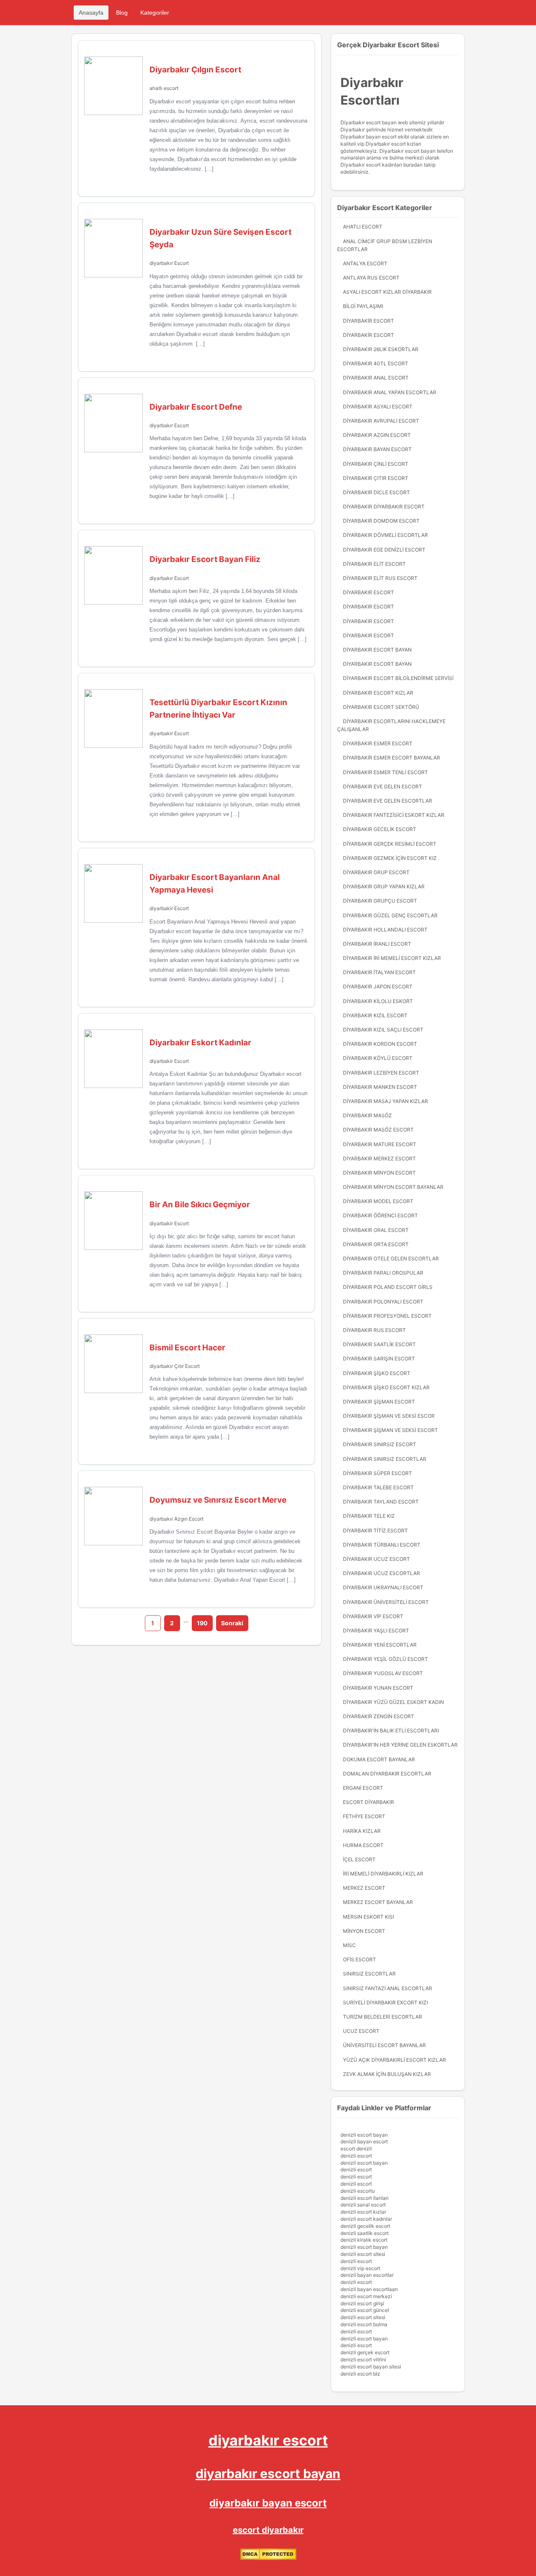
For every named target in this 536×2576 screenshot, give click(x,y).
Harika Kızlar (362, 1831)
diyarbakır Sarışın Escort (379, 1359)
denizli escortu (358, 2191)
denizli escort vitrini (363, 2359)
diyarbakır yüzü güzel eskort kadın (393, 1702)
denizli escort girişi (362, 2303)
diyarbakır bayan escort (268, 2503)
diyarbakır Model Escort (378, 1201)
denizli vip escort (360, 2268)
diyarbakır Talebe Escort (378, 1487)
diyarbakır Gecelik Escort (380, 829)
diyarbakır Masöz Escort (378, 1130)
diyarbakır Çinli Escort (376, 464)
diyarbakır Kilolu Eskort (378, 1001)
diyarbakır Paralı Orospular (383, 1273)
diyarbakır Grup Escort (376, 872)
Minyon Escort (364, 1931)
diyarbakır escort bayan (268, 2473)
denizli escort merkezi (366, 2296)
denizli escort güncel (365, 2310)
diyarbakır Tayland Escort (381, 1502)
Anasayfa (91, 13)
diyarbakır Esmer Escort (378, 743)
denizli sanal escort (363, 2205)
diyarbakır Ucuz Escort (376, 1559)
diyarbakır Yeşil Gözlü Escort (385, 1659)
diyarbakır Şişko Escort (377, 1373)
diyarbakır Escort (169, 263)
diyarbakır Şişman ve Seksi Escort (390, 1430)
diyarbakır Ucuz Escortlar (381, 1573)
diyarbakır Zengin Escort (379, 1716)
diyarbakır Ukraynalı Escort (383, 1587)
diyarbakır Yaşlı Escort (376, 1631)
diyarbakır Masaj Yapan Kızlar (385, 1101)
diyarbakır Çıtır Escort (175, 1366)
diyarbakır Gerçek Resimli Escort (390, 844)
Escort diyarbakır (368, 1802)
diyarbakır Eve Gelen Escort (383, 786)
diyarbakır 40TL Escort (376, 363)
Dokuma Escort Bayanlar (379, 1759)
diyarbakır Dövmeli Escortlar (385, 535)
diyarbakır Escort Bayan (377, 650)
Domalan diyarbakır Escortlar (387, 1774)
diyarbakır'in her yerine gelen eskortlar (400, 1745)
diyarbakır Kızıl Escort (375, 1015)
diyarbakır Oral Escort (376, 1230)
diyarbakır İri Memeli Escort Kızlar (392, 958)
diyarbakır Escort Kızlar (378, 693)
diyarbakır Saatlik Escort (379, 1344)
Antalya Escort (365, 263)
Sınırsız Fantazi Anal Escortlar (388, 1988)
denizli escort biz (360, 2374)
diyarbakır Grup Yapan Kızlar (384, 886)
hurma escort (363, 1845)
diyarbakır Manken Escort (380, 1087)
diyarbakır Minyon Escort (379, 1173)
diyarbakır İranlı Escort (377, 944)
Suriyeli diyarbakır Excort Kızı (385, 2003)
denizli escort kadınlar (366, 2219)
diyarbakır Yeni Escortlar (380, 1645)
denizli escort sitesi (363, 2254)
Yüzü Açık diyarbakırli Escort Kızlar (394, 2060)
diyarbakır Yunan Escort (378, 1688)
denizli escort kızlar (363, 2212)
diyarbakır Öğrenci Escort (380, 1215)
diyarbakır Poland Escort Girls (388, 1287)
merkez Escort (364, 1888)
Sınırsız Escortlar (369, 1974)
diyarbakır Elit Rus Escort (380, 578)
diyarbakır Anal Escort (376, 378)
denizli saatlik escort (365, 2233)
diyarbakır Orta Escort (376, 1244)
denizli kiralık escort (364, 2240)
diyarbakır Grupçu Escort (380, 901)
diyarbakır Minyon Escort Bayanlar (393, 1187)
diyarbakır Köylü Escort (378, 1058)
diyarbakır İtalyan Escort (379, 972)
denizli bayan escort (364, 2141)
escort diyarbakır (268, 2530)
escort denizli (356, 2149)
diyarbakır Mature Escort (380, 1144)
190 (202, 1623)
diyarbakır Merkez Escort (379, 1158)
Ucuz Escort (361, 2031)
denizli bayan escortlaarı (369, 2289)
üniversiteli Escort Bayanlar (384, 2045)
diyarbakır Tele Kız (369, 1516)
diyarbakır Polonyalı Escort (383, 1302)
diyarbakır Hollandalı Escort (385, 930)
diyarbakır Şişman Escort (379, 1402)
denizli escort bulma (364, 2324)
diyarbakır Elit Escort (374, 564)
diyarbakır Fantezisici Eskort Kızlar (394, 815)
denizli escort (356, 2156)
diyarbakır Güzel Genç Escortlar (390, 915)
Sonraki (232, 1623)
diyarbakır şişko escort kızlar (386, 1387)
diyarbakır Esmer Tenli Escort (385, 772)
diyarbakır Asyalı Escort (378, 407)
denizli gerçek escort (365, 2352)
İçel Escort (359, 1859)
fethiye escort (364, 1816)
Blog (122, 13)
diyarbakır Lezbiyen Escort (381, 1073)
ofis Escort (359, 1959)
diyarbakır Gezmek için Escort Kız (390, 858)
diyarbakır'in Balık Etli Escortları (391, 1731)
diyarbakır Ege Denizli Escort (384, 550)
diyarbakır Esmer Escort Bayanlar (392, 758)
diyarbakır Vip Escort (373, 1616)
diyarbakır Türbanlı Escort (382, 1545)
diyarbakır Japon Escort (378, 987)
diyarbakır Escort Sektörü (381, 707)
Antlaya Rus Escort (371, 278)
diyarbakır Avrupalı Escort (381, 421)
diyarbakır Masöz (367, 1115)
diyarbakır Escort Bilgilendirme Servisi (398, 678)
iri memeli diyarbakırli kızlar (383, 1874)
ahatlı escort (164, 88)
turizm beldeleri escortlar (383, 2017)
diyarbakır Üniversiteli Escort (386, 1602)
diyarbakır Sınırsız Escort (380, 1444)
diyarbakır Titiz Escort (375, 1530)
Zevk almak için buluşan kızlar (387, 2074)
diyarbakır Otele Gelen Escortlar (391, 1258)
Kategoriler (155, 13)
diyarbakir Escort (169, 733)
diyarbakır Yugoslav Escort (383, 1673)
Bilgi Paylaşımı (363, 306)
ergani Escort (363, 1788)
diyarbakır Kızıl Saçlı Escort (383, 1030)
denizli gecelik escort (365, 2226)
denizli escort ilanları (365, 2198)
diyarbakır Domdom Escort (381, 521)
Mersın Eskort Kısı (368, 1917)
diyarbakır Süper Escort (378, 1473)
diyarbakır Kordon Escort (380, 1044)
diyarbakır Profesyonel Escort (387, 1316)
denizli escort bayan (364, 2135)
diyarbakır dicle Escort (376, 492)
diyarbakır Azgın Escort (177, 1519)
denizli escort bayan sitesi (371, 2367)
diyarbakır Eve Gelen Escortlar (388, 801)
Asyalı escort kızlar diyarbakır (387, 292)
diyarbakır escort (268, 2440)
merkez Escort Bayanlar (378, 1902)
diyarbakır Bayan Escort (377, 449)
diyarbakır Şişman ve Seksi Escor (389, 1416)
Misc (349, 1945)
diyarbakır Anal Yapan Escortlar (390, 392)
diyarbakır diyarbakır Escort (384, 507)
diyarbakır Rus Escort (374, 1330)
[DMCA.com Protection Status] (268, 2558)
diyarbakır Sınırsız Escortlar (385, 1459)
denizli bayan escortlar (367, 2275)
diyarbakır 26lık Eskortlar (381, 349)
